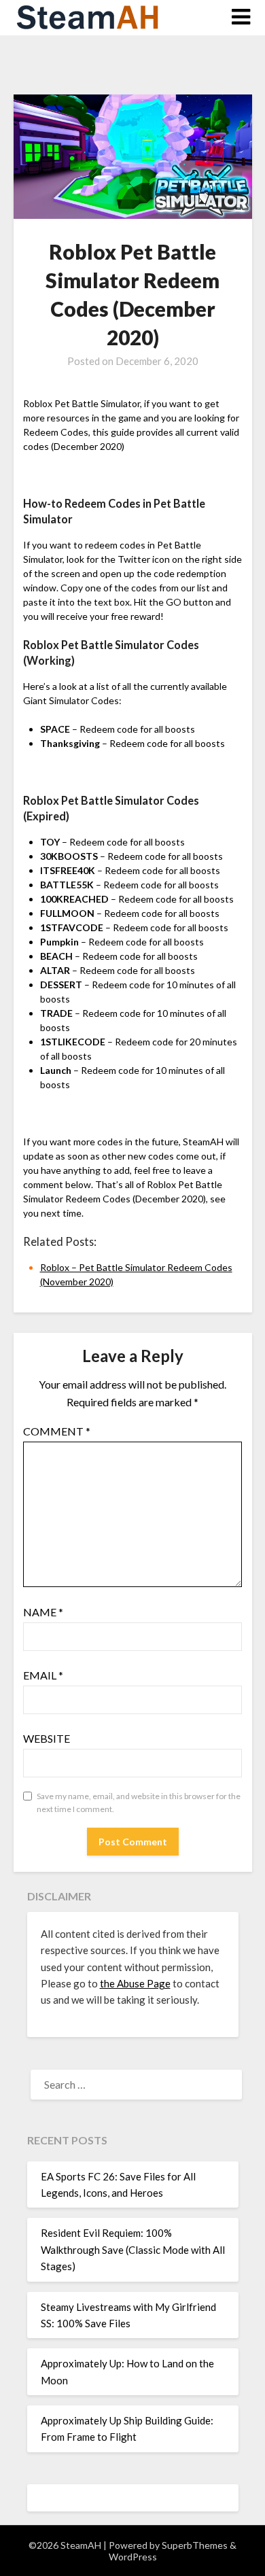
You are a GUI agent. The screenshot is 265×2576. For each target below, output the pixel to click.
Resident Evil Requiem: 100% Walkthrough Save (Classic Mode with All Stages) (133, 2249)
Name (43, 1612)
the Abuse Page (135, 1983)
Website (47, 1738)
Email (43, 1675)
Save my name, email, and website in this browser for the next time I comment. (139, 1803)
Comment (57, 1431)
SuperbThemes (195, 2545)
